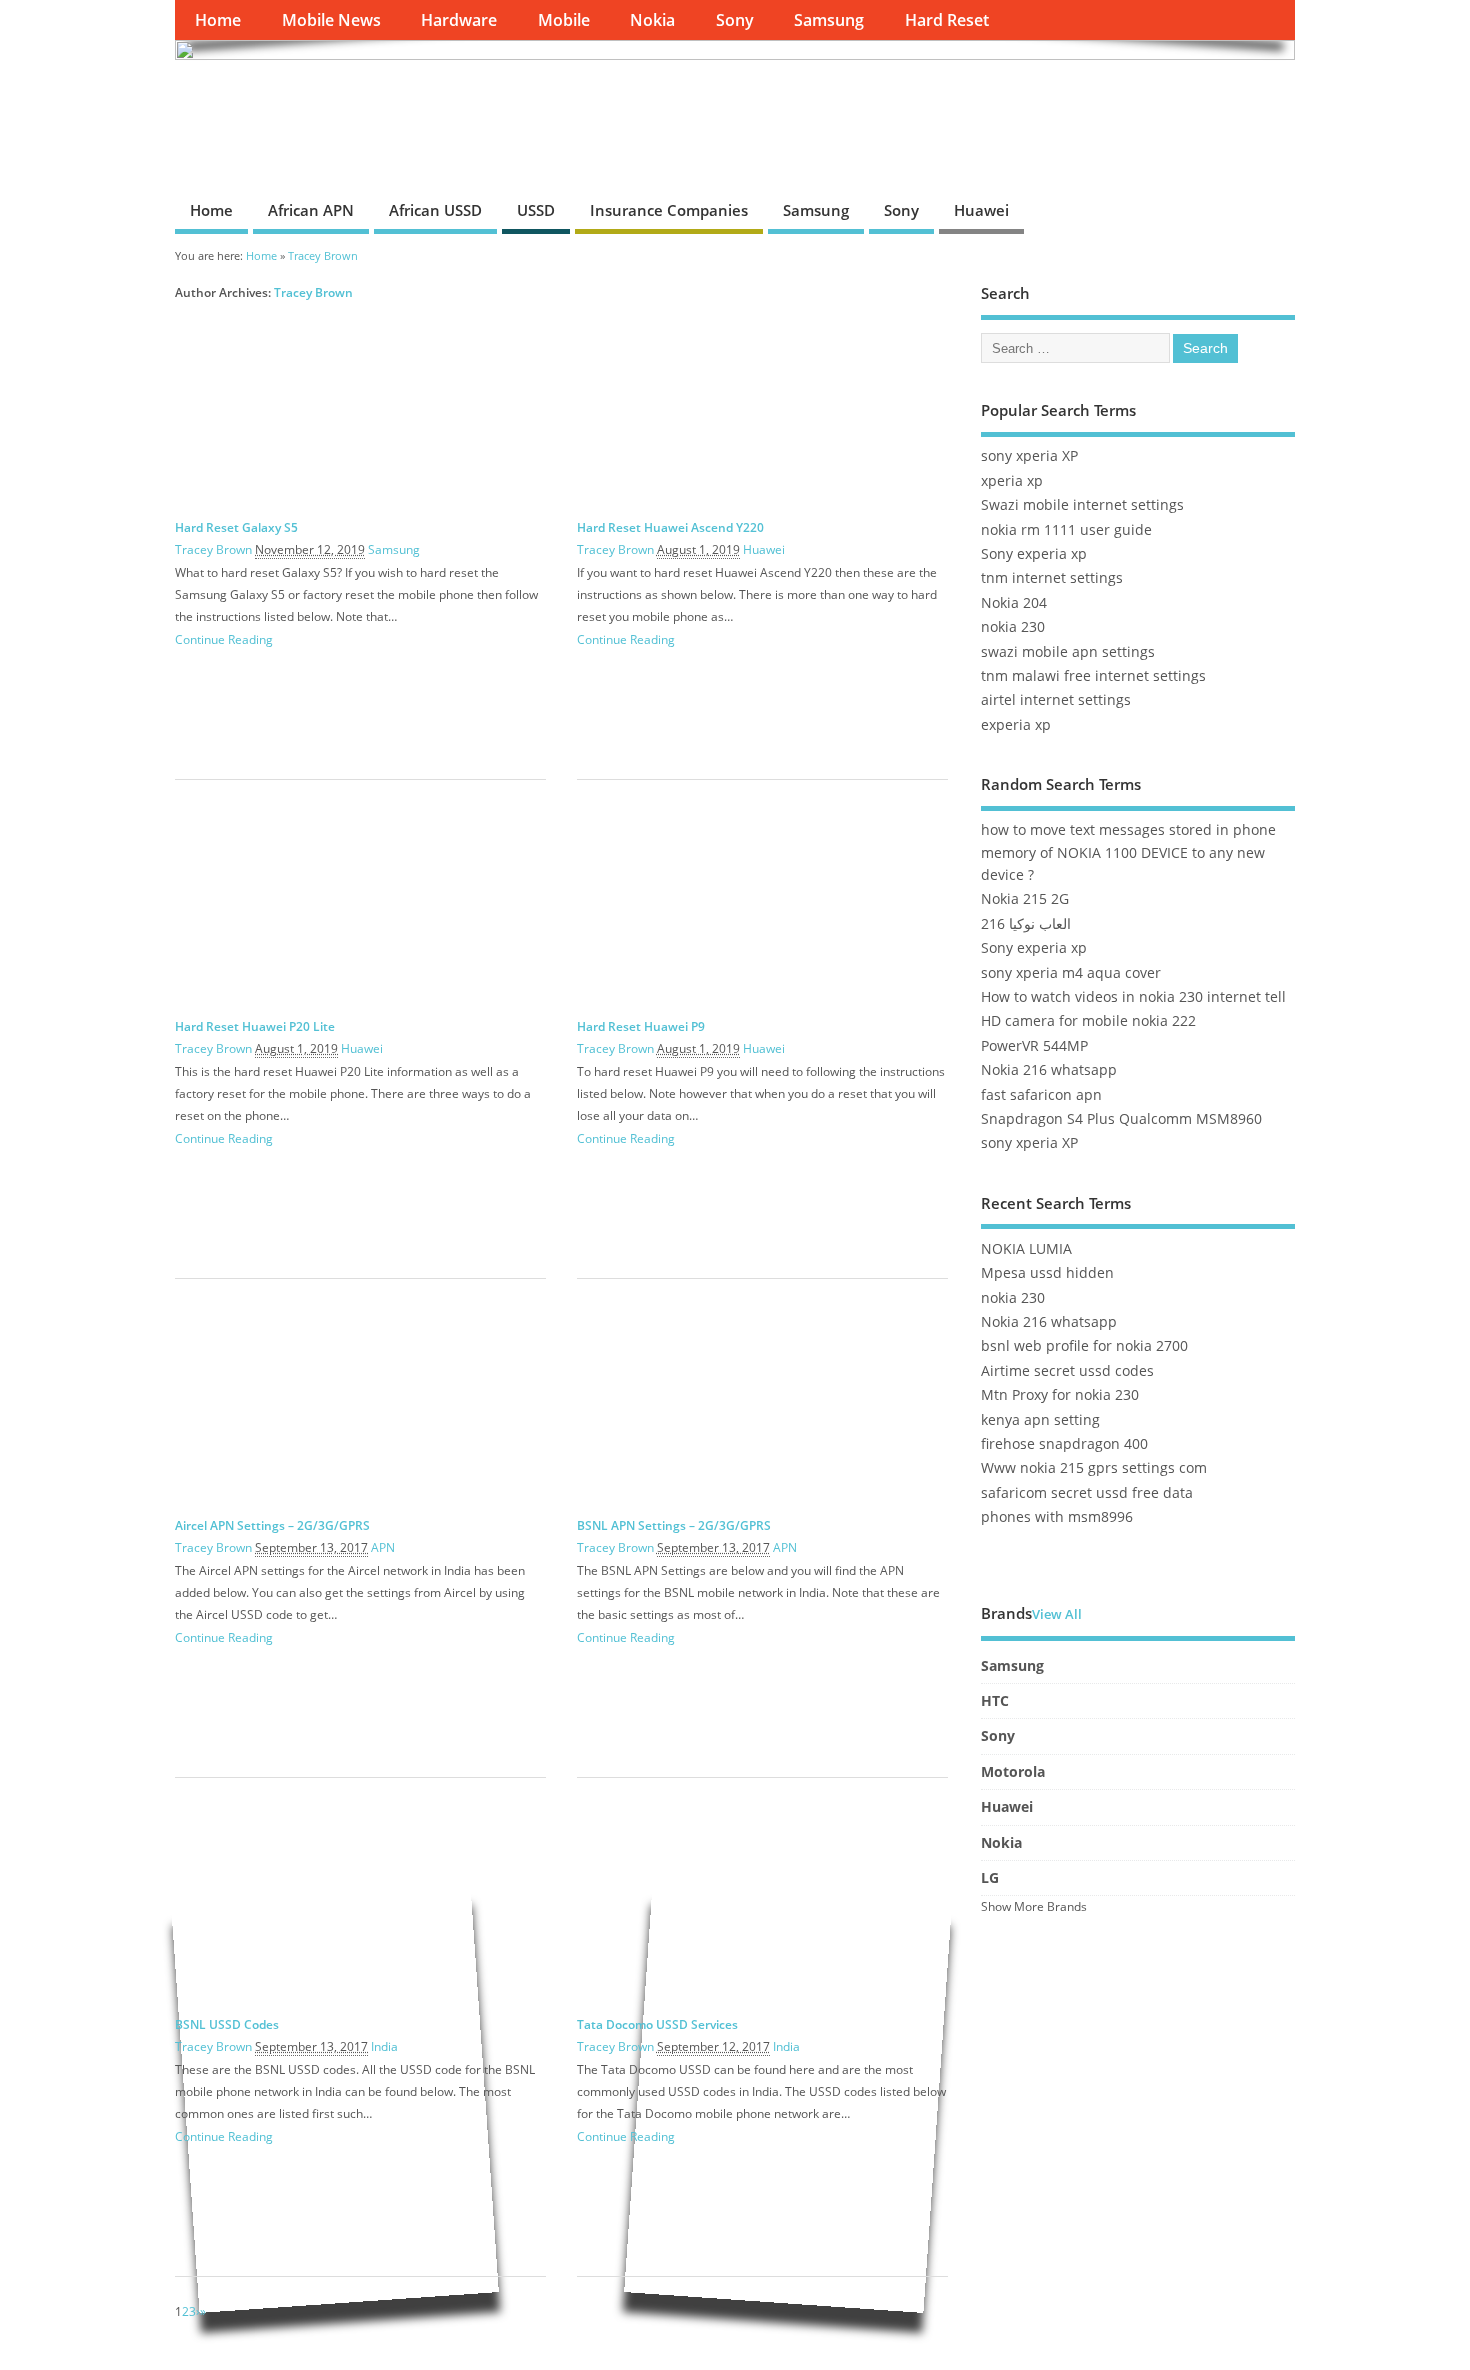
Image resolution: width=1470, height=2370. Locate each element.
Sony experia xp (1034, 554)
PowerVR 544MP (1034, 1046)
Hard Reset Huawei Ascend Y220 (670, 527)
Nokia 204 (1014, 603)
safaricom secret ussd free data (1087, 1493)
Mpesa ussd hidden (1047, 1273)
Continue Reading (224, 639)
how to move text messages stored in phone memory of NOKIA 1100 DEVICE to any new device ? (1128, 852)
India (384, 2046)
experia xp (1016, 725)
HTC (995, 1701)
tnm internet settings (1052, 578)
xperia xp (1012, 481)
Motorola (1013, 1772)
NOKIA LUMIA (1026, 1249)
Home (218, 20)
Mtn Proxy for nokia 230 (1060, 1395)
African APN (311, 210)
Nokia (652, 20)
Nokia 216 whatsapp (1049, 1070)
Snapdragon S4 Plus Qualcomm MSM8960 (1121, 1119)
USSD (536, 210)
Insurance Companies (669, 210)
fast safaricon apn (1041, 1095)
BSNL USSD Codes (227, 2024)
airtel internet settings (1056, 700)
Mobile (564, 20)
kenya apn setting (1040, 1420)
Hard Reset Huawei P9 (641, 1026)
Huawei (981, 210)
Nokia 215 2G (1025, 899)
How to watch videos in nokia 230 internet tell (1133, 997)
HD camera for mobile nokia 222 (1088, 1021)
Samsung (829, 20)
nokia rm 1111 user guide (1066, 530)
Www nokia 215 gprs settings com (1094, 1468)
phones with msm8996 (1057, 1517)
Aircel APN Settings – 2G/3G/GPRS (272, 1525)
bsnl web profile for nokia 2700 (1084, 1346)
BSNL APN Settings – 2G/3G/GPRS (674, 1525)
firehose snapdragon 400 (1064, 1444)
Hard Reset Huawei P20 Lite (255, 1026)
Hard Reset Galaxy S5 (236, 527)
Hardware (459, 20)
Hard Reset (947, 20)
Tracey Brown (313, 292)
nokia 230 (1013, 627)
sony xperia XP (1029, 456)
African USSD (435, 210)
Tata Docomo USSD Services (657, 2024)
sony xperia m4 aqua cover (1071, 973)
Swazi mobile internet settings (1082, 505)
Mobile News (331, 20)
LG (990, 1878)
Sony (735, 20)
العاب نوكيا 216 (1026, 924)
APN (383, 1547)
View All (1057, 1614)
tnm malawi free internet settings (1093, 676)
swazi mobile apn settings (1068, 652)
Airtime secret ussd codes (1067, 1371)
